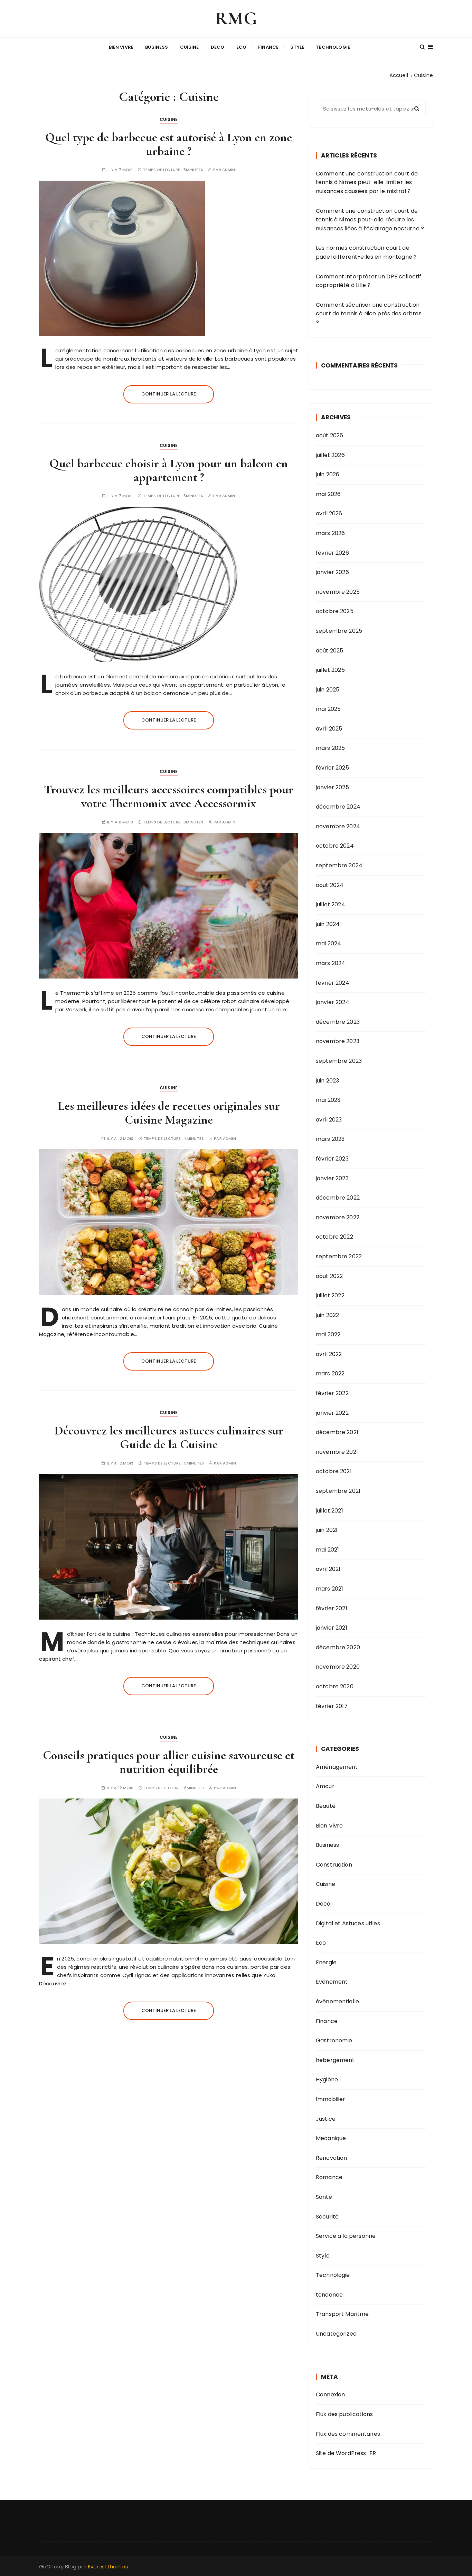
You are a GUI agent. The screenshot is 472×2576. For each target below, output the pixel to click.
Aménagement (337, 1767)
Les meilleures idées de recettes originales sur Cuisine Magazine (169, 1113)
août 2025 (329, 651)
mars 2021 (329, 1589)
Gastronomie (334, 2040)
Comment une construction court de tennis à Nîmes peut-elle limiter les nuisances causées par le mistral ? (367, 182)
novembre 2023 (338, 1041)
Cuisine (190, 47)
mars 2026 (330, 533)
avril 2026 (329, 513)
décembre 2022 (338, 1198)
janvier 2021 (332, 1628)
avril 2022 (329, 1354)
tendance (329, 2295)
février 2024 (333, 983)
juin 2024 (328, 924)
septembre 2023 (339, 1061)
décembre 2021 (337, 1432)
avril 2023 (329, 1120)
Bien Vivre (121, 47)
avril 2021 (328, 1569)
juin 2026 (328, 474)
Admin (229, 170)
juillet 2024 (331, 904)
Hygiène (327, 2079)
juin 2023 (327, 1081)
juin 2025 (328, 690)
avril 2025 (329, 729)
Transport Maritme (342, 2314)
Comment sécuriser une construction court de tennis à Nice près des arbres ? (369, 314)
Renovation (332, 2158)
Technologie (333, 47)
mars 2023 (330, 1139)
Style (297, 47)
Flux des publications (344, 2414)
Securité (327, 2217)
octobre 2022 (334, 1237)
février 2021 (332, 1608)
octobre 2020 (335, 1686)
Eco (241, 47)
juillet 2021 (329, 1511)
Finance (268, 47)
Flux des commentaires (348, 2434)
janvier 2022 (332, 1413)
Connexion (330, 2394)
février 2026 (332, 553)
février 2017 (332, 1706)
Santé (324, 2197)
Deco (218, 47)
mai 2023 (328, 1100)
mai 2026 (328, 494)
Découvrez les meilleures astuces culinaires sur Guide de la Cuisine (169, 1437)
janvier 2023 (332, 1178)
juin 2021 (327, 1530)
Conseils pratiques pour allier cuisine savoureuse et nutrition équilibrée (169, 1762)
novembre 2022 (338, 1217)
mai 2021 (327, 1550)
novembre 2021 (337, 1452)
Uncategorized (336, 2334)
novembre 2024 (338, 826)
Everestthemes (108, 2567)
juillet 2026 (330, 455)
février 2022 (332, 1393)
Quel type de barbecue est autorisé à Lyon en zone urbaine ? (169, 144)
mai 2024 (328, 943)
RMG (236, 18)
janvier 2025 (332, 787)
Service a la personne (346, 2236)
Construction (334, 1865)
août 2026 (329, 435)
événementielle (337, 2001)
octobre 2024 (335, 846)
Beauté (326, 1806)
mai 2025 (328, 709)
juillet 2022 (330, 1295)
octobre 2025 (335, 611)
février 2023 (332, 1159)
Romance (329, 2177)
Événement (332, 1982)
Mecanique (331, 2138)
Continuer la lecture (169, 394)
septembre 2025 (339, 631)
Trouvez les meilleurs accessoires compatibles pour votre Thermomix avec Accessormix (169, 796)
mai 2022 (328, 1334)
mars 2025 (330, 748)
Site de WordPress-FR (346, 2453)
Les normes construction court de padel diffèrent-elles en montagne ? (366, 252)
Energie (326, 1962)
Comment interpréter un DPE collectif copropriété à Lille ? (369, 281)
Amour (325, 1786)
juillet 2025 (330, 670)
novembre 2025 (338, 592)
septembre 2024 (339, 865)
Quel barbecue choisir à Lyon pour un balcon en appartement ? (169, 470)
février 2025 (332, 768)
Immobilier (331, 2099)
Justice (326, 2119)
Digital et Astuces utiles (348, 1923)
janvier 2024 (333, 1002)
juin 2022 (327, 1315)
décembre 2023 (338, 1022)
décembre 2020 (338, 1647)
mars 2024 (331, 963)
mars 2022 (330, 1373)
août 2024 (330, 885)
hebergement (335, 2060)
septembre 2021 (338, 1491)
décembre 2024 (338, 807)
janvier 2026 (332, 572)
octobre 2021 (334, 1471)
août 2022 (329, 1276)
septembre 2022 (339, 1256)
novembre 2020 (338, 1667)
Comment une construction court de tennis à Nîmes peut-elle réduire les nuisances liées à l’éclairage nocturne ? (370, 220)
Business (157, 47)
